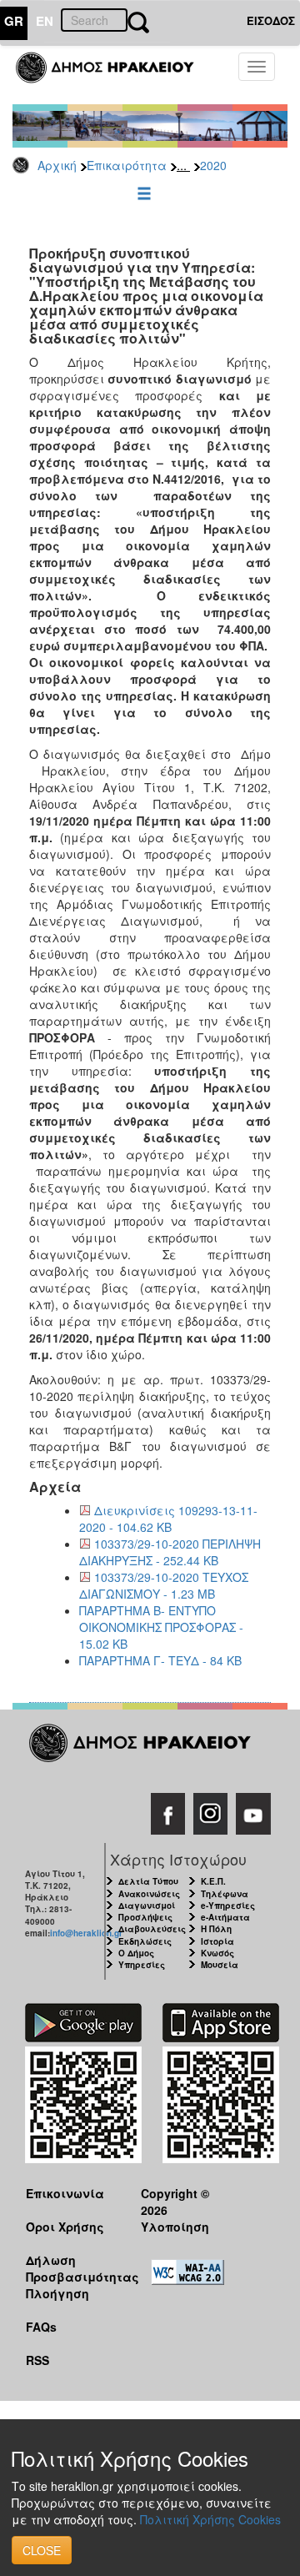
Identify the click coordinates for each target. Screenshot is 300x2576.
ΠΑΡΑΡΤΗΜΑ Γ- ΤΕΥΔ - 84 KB (160, 1660)
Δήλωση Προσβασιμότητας (70, 2268)
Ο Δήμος (136, 1953)
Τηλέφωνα (225, 1894)
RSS (37, 2360)
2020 (213, 165)
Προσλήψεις (145, 1917)
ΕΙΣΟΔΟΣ (271, 20)
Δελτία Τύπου (148, 1881)
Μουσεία (220, 1965)
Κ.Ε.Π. (213, 1881)
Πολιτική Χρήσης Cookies (210, 2519)
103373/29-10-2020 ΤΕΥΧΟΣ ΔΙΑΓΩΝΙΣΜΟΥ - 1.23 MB (164, 1585)
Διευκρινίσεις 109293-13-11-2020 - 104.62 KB (168, 1519)
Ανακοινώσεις (149, 1894)
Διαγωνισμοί (147, 1906)
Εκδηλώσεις (145, 1941)
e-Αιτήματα (225, 1917)
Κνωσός (217, 1953)
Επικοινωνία (65, 2193)
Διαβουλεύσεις (152, 1929)
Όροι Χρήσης (65, 2227)
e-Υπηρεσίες (228, 1906)
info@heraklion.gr (86, 1933)
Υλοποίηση (175, 2227)
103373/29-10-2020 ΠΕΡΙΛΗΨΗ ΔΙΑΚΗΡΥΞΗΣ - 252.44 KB (170, 1552)
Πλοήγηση (57, 2293)
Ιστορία (217, 1941)
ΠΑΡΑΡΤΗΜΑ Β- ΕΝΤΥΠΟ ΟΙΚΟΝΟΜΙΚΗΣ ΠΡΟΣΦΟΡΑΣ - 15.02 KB (161, 1627)
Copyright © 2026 (175, 2201)
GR (14, 21)
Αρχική (57, 165)
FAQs (41, 2327)
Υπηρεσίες (142, 1965)
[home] (115, 75)
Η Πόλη (216, 1929)
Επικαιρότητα (127, 165)
